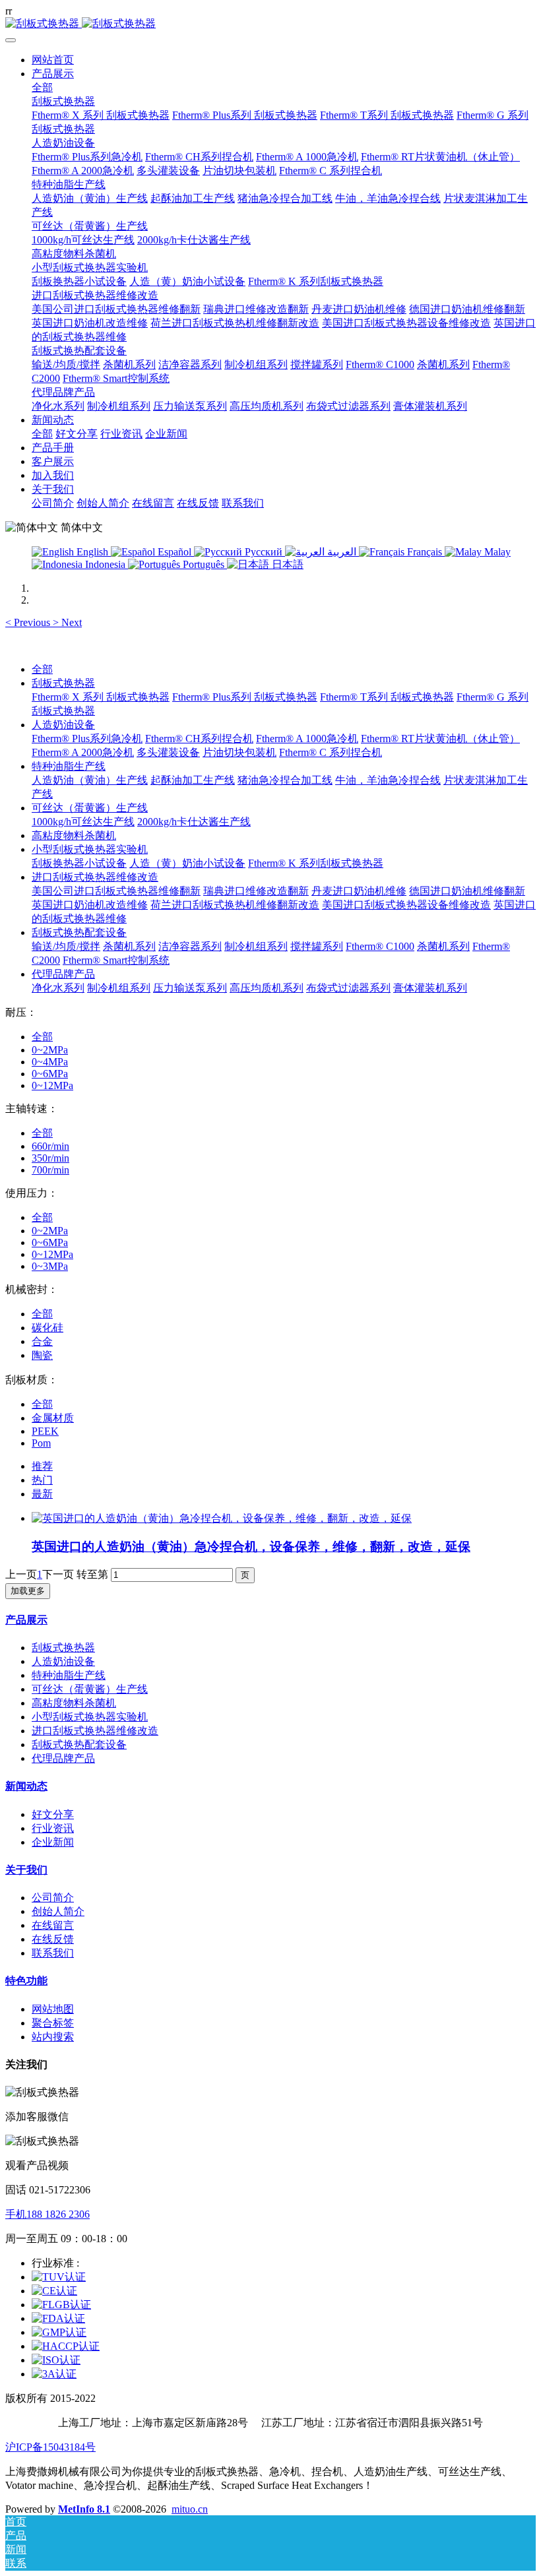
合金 (42, 1341)
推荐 (42, 1466)
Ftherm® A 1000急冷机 (307, 738)
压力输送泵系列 (190, 988)
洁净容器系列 (190, 946)
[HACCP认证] (66, 2346)
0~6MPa (50, 1074)
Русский (264, 552)
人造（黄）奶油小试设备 (187, 863)
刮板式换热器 (63, 683)
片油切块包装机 (239, 752)
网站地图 (53, 2009)
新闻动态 (26, 1786)
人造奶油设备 (63, 725)
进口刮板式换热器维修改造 (95, 877)
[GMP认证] (59, 2332)
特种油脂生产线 (69, 766)
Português (204, 564)
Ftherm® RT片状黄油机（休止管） (440, 738)
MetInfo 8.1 (84, 2509)
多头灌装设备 (168, 752)
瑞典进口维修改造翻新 (256, 891)
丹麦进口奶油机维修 (359, 891)
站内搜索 (53, 2037)
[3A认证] (54, 2374)
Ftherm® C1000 (380, 946)
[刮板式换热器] (270, 24)
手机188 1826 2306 (48, 2214)
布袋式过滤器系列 (348, 988)
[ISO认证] (56, 2360)
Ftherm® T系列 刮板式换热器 (387, 697)
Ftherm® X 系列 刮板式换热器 (101, 697)
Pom (41, 1443)
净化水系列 (58, 988)
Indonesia (105, 564)
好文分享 (53, 1814)
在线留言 (53, 1925)
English (92, 552)
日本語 (286, 564)
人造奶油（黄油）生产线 (90, 780)
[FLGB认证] (61, 2305)
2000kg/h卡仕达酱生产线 (194, 822)
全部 (42, 87)
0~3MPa (50, 1266)
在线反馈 (53, 1939)
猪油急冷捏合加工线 (285, 780)
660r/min (50, 1146)
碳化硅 (48, 1328)
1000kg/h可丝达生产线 (83, 822)
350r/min (50, 1158)
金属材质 (53, 1418)
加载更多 (28, 1591)
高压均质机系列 (267, 988)
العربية (342, 552)
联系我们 (53, 1953)
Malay (496, 552)
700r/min (50, 1170)
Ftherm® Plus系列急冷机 (87, 738)
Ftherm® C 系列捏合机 (331, 752)
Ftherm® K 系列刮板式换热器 (316, 863)
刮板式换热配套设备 (79, 932)
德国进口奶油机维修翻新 (467, 891)
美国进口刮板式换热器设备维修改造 (406, 905)
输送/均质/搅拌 (66, 946)
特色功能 (26, 1981)
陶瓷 (42, 1355)
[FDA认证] (58, 2318)
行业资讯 (53, 1828)
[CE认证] (54, 2291)
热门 (42, 1480)
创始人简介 (58, 1911)
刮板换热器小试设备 (79, 863)
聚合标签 (53, 2023)
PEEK (45, 1431)
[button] (29, 622)
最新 (42, 1494)
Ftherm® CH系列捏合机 (199, 738)
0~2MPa (50, 1050)
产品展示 (26, 1620)
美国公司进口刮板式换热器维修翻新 (116, 891)
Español (175, 552)
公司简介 (53, 1898)
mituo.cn (190, 2509)
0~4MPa (50, 1062)
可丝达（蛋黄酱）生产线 (90, 808)
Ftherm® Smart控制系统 (116, 960)
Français (425, 552)
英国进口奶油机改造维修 (90, 905)
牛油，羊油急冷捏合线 (388, 780)
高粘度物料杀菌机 (74, 835)
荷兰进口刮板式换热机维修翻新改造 (235, 905)
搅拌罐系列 (317, 946)
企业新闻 (53, 1842)
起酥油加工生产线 (193, 780)
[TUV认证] (59, 2277)
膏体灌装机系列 (430, 988)
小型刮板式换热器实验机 (90, 849)
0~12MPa (52, 1085)
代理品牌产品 (63, 974)
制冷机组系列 (256, 946)
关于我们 (26, 1870)
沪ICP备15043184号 (50, 2447)
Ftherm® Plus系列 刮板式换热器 (245, 697)
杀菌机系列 (129, 946)
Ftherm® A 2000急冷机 (83, 752)
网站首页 (53, 60)
